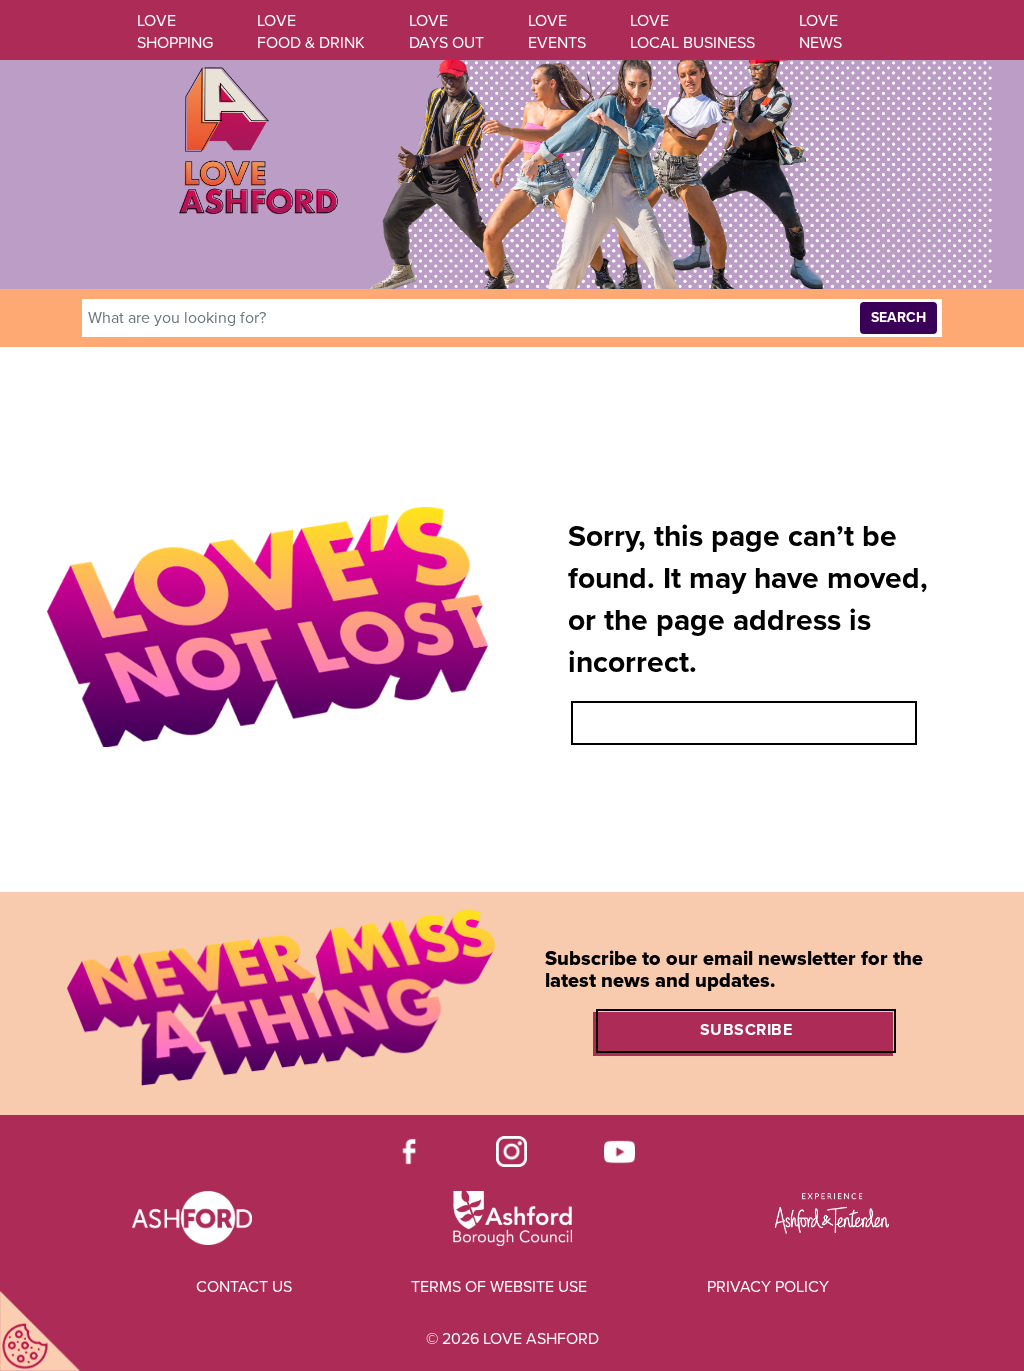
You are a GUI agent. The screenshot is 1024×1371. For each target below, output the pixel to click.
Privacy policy (768, 1287)
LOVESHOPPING (175, 31)
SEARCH (898, 317)
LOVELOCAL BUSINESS (692, 31)
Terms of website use (499, 1287)
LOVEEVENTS (557, 31)
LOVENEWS (820, 31)
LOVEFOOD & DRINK (311, 31)
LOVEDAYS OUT (446, 31)
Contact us (244, 1287)
